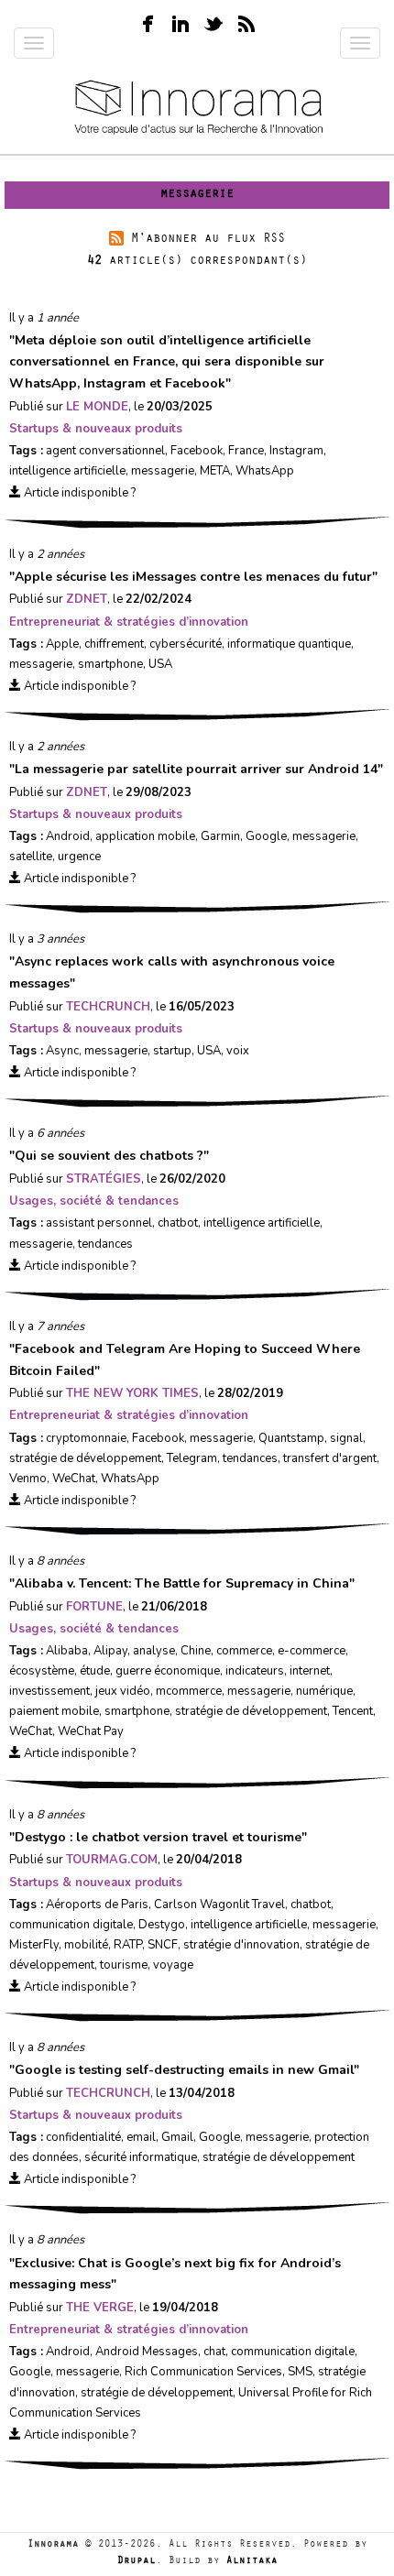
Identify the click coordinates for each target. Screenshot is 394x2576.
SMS (300, 2372)
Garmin (220, 836)
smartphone (110, 664)
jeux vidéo (123, 1691)
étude (95, 1671)
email (141, 2137)
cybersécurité (186, 644)
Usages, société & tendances (94, 1201)
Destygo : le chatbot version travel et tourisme (158, 1837)
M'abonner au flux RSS (208, 240)
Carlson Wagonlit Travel (219, 1905)
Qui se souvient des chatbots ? (109, 1156)
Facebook (197, 451)
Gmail (177, 2137)
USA (160, 664)
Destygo (162, 1925)
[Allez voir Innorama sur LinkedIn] (181, 22)
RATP (128, 1945)
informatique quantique (289, 644)
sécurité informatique (141, 2157)
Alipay (110, 1651)
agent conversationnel (105, 451)
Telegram (192, 1458)
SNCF (163, 1945)
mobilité (86, 1945)
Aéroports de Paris (97, 1905)
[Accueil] (197, 109)
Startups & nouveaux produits (96, 429)
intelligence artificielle (67, 471)
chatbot (178, 1223)
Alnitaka (252, 2562)
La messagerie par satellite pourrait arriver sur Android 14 (196, 769)
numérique (324, 1691)
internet (310, 1671)
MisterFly (34, 1945)
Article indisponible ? (78, 493)
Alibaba (67, 1651)
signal (346, 1438)
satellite (31, 857)
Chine (196, 1651)
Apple (62, 644)
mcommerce (189, 1691)
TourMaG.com (112, 1860)
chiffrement (114, 644)
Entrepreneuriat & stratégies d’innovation (129, 622)
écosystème (42, 1671)
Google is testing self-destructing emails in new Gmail (184, 2070)
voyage (173, 1965)
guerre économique (168, 1671)
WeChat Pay (91, 1731)
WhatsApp (265, 471)
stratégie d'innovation (241, 1945)
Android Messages (147, 2352)
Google (266, 836)
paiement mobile (54, 1711)
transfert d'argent (330, 1458)
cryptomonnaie (86, 1438)
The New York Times (132, 1393)
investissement (49, 1691)
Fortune (94, 1607)
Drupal (137, 2562)
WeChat (74, 1479)
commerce (244, 1651)
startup (172, 1051)
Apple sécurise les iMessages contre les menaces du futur (193, 577)
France (246, 451)
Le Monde (97, 407)
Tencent (353, 1711)
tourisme (124, 1965)
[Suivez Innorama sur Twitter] (213, 22)
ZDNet (87, 599)
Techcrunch (108, 1007)
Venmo (28, 1479)
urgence (79, 857)
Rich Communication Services (203, 2372)
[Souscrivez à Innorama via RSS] (246, 22)
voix (238, 1051)
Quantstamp (291, 1438)
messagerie (163, 471)
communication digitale (71, 1925)
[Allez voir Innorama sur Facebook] (148, 22)
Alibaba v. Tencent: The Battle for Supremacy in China (182, 1583)
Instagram (296, 451)
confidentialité (83, 2137)
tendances (105, 1244)
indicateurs (255, 1671)
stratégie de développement (85, 1458)
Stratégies (104, 1179)
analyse (154, 1651)
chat (214, 2352)
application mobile (145, 836)
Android (68, 836)
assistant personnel (99, 1223)
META (215, 471)
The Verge (100, 2308)
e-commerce (312, 1651)
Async (62, 1051)
